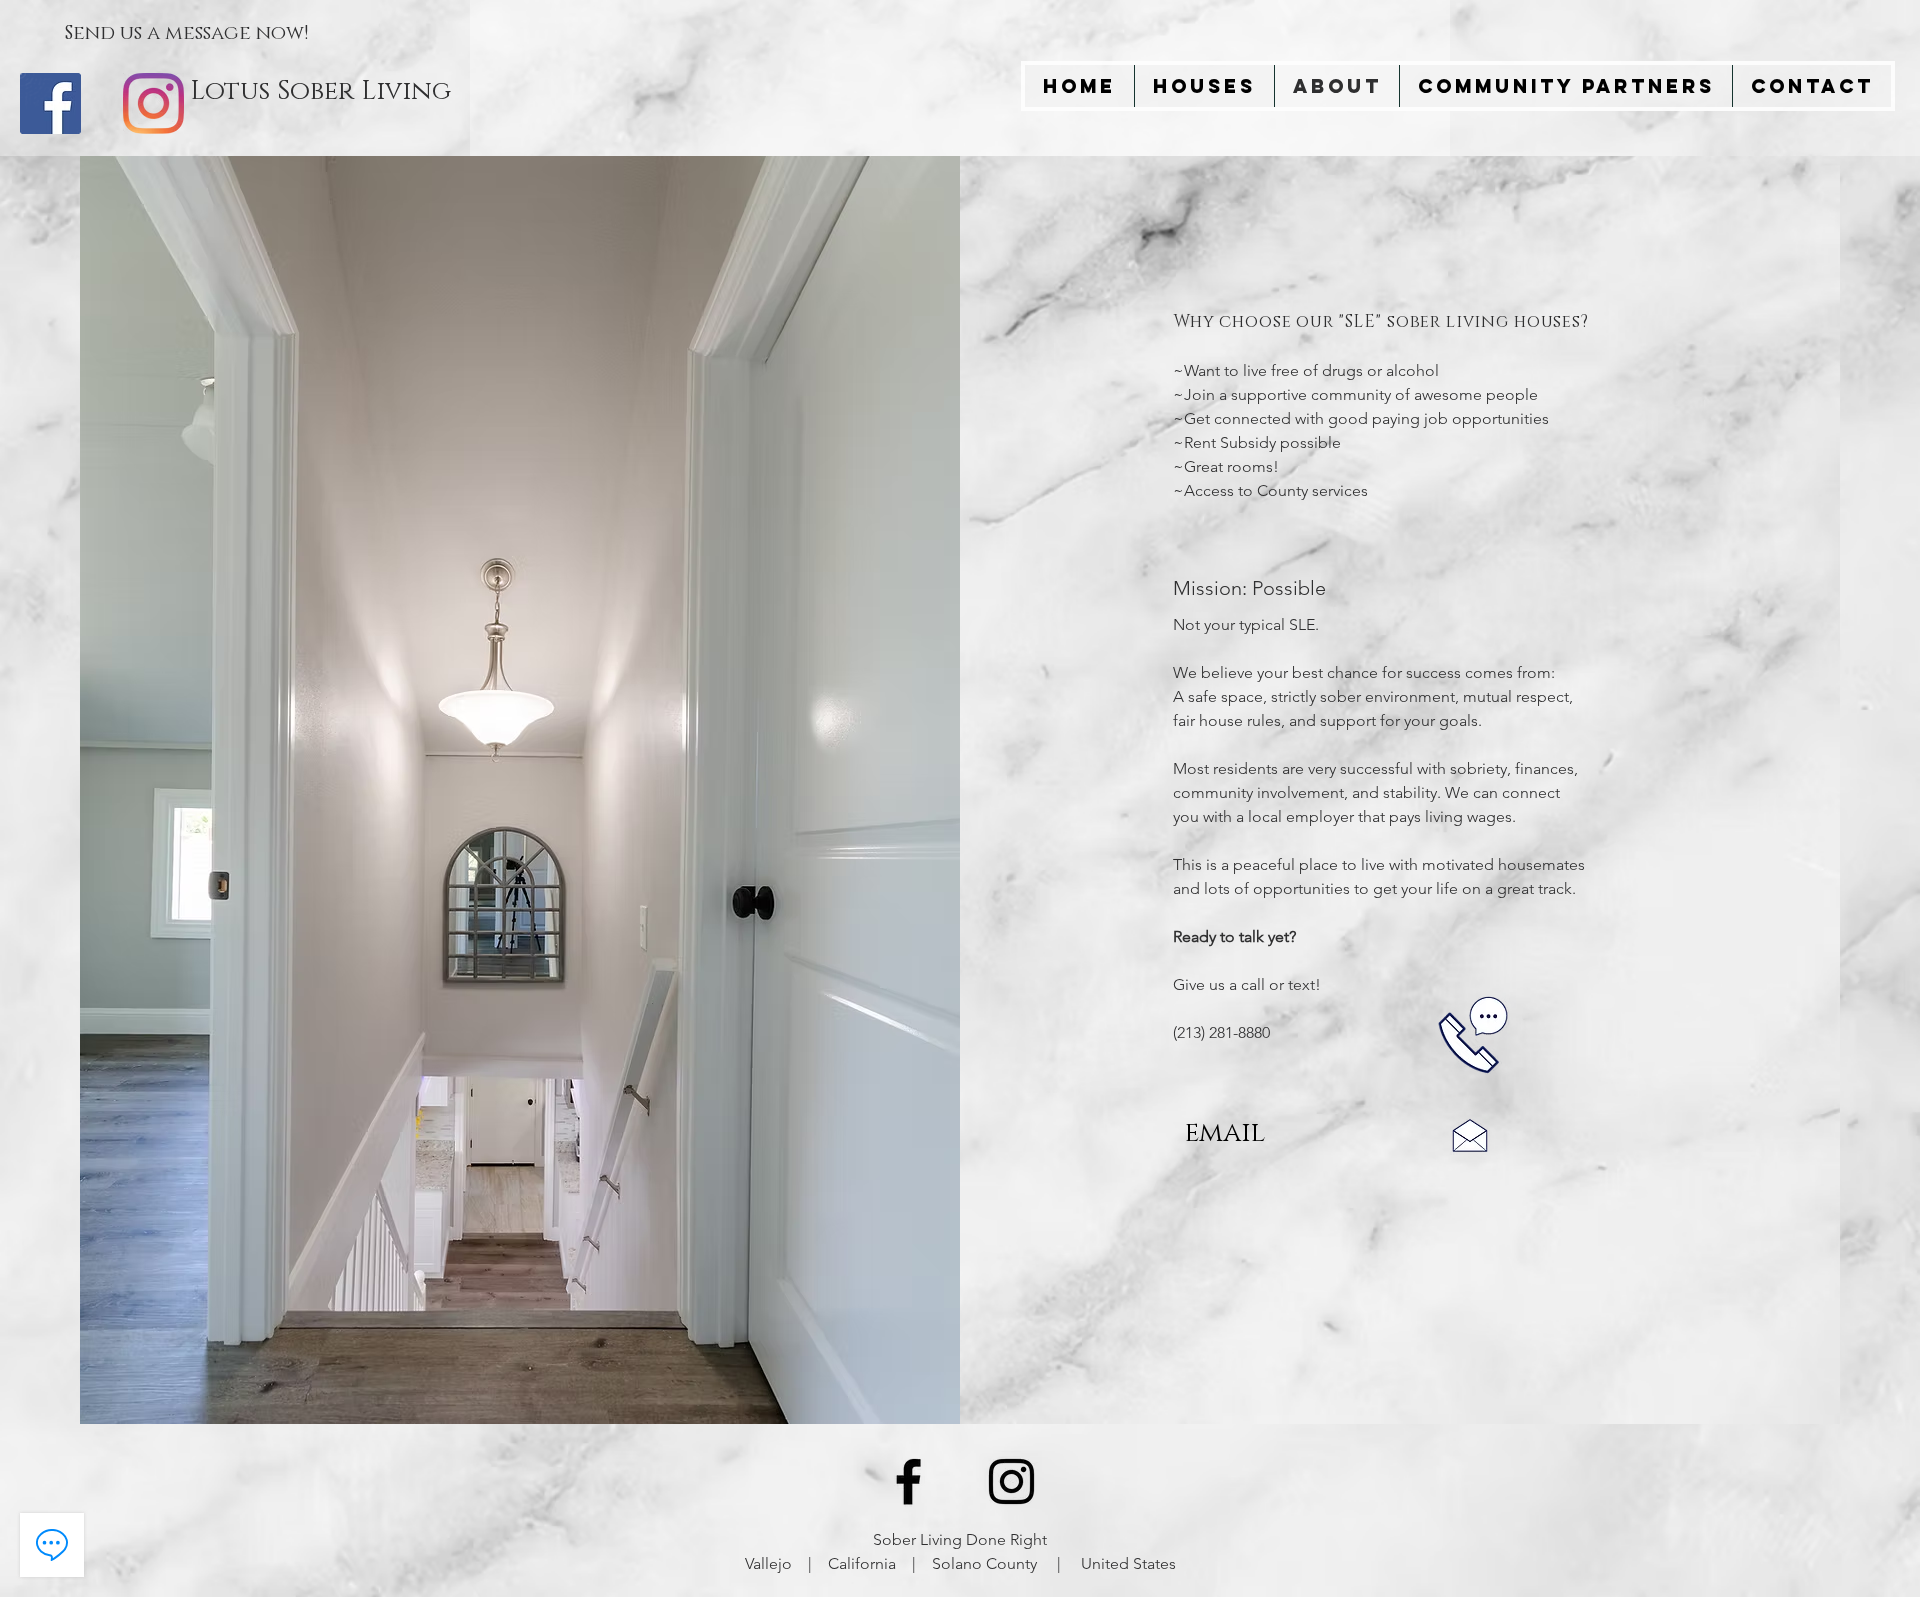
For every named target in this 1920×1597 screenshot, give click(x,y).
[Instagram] (153, 103)
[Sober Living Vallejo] (1011, 1481)
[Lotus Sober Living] (908, 1481)
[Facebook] (50, 103)
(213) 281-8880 (1221, 1032)
